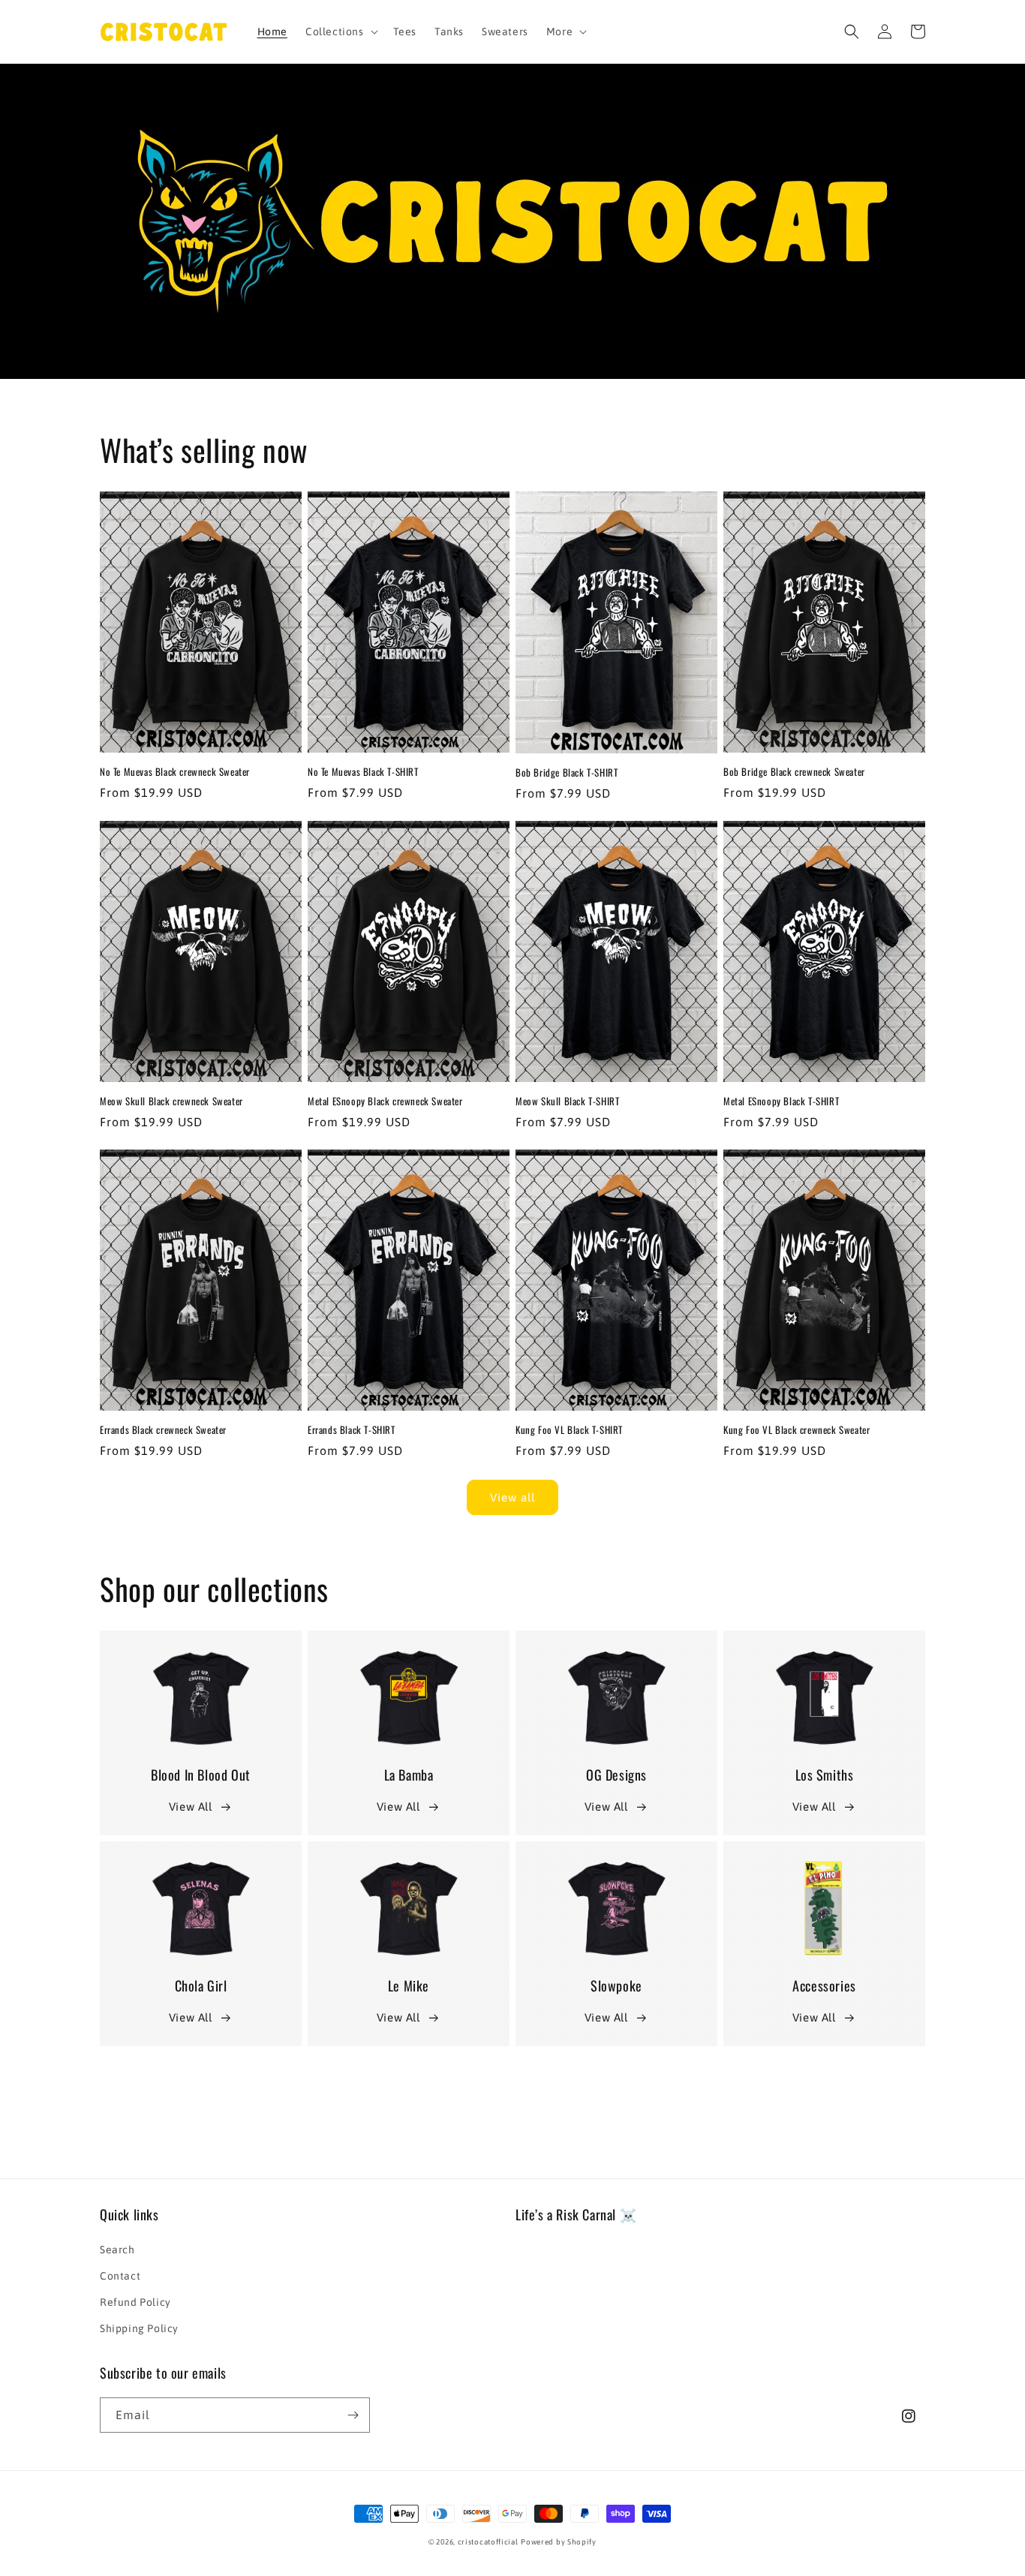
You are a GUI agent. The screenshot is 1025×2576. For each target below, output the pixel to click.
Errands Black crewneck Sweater (163, 1430)
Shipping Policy (139, 2328)
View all (512, 1497)
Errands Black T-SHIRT (352, 1430)
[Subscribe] (353, 2415)
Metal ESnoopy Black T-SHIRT (781, 1101)
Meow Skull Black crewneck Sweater (171, 1101)
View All (191, 1807)
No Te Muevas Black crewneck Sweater (175, 772)
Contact (120, 2276)
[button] (340, 32)
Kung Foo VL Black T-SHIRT (569, 1430)
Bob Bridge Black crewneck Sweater (794, 772)
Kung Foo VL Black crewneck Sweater (797, 1430)
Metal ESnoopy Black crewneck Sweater (385, 1101)
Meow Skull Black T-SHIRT (567, 1101)
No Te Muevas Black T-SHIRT (363, 772)
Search (117, 2250)
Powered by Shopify (559, 2542)
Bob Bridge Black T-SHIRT (567, 772)
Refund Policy (135, 2302)
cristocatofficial (488, 2542)
